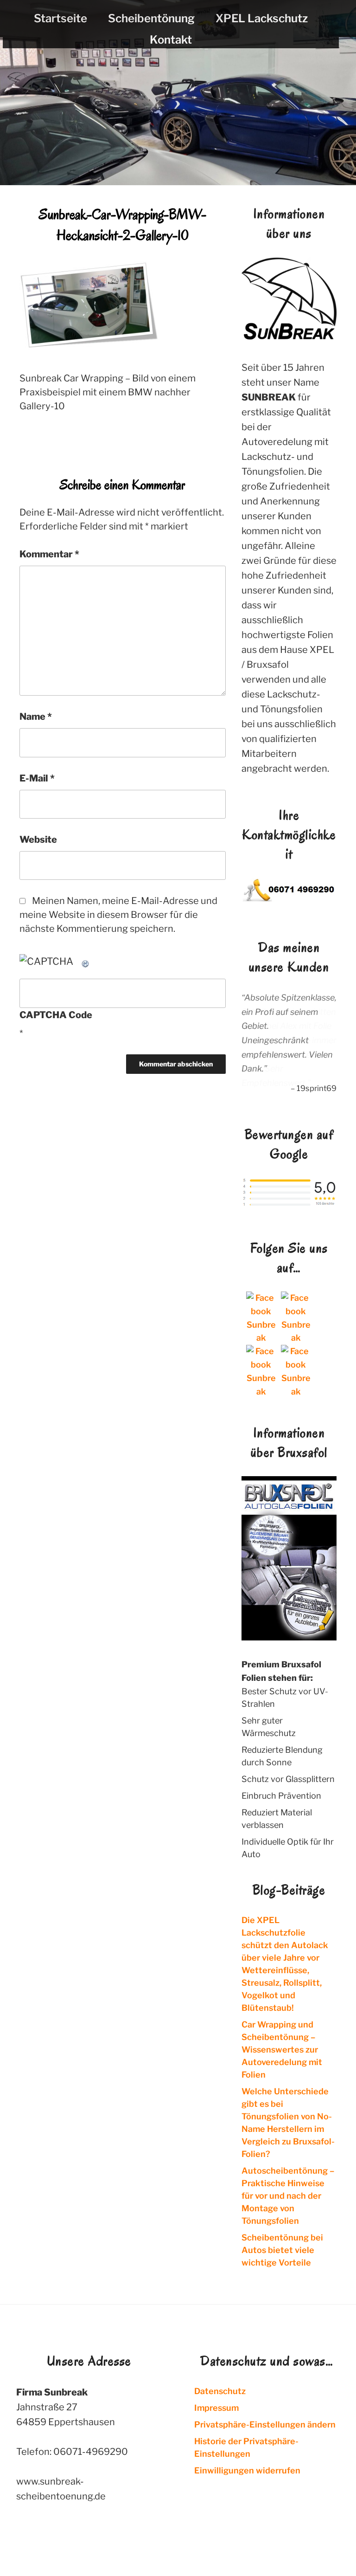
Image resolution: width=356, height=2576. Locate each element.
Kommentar (49, 554)
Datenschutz (220, 2391)
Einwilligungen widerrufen (247, 2470)
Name (36, 717)
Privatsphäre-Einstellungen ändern (265, 2424)
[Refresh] (86, 961)
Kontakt (171, 40)
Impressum (216, 2407)
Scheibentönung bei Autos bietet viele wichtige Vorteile (282, 2250)
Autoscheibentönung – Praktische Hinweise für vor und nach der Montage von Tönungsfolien (288, 2195)
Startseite (60, 18)
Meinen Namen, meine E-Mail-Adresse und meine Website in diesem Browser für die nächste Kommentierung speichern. (118, 915)
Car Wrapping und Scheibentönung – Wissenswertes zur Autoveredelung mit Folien (282, 2049)
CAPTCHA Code (56, 1015)
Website (38, 839)
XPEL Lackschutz (262, 18)
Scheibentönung (151, 18)
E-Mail (37, 778)
